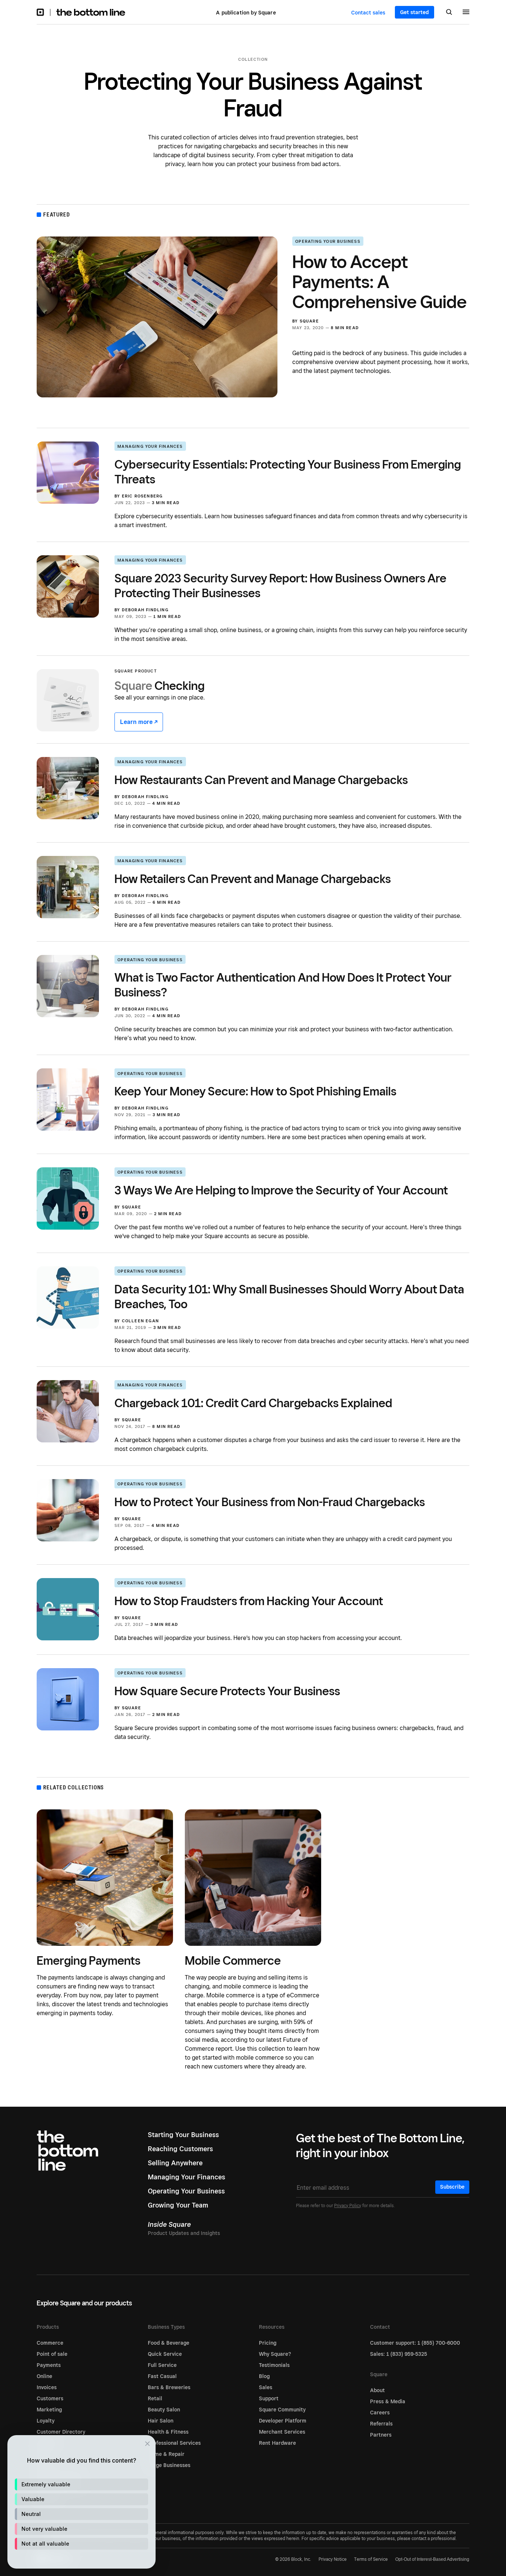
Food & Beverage (169, 2343)
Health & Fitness (168, 2432)
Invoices (47, 2387)
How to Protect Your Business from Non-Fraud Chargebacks (270, 1502)
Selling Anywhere (175, 2163)
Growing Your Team (178, 2205)
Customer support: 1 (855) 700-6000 (415, 2343)
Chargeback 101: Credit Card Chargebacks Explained (253, 1403)
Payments (49, 2365)
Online (44, 2376)
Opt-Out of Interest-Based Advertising (432, 2559)
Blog (264, 2376)
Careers (380, 2413)
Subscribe (452, 2187)
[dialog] (81, 2502)
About (377, 2390)
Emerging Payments (89, 1960)
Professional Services (174, 2443)
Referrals (381, 2424)
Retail (155, 2398)
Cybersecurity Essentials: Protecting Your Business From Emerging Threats (288, 472)
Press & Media (388, 2401)
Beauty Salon (164, 2410)
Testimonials (274, 2365)
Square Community (282, 2410)
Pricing (268, 2343)
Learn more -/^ (139, 722)
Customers (50, 2398)
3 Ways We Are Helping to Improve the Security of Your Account (281, 1190)
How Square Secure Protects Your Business (227, 1691)
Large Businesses (169, 2465)
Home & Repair (166, 2454)
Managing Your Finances (150, 446)
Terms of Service (371, 2559)
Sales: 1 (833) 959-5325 (399, 2354)
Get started (415, 12)
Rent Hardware (277, 2443)
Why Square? (275, 2354)
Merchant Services (282, 2432)
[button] (81, 2484)
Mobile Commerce (233, 1960)
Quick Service (165, 2354)
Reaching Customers (180, 2149)
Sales (266, 2387)
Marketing (49, 2410)
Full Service (162, 2365)
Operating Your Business (328, 241)
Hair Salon (161, 2421)
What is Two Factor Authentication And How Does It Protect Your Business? (283, 985)
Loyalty (46, 2421)
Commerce (50, 2343)
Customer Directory (61, 2432)
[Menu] (466, 13)
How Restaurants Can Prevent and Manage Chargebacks (261, 780)
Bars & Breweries (169, 2387)
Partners (381, 2435)
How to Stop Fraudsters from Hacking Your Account (249, 1601)
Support (269, 2398)
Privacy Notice (333, 2559)
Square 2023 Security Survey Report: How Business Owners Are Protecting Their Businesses (280, 585)
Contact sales (368, 13)
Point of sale (52, 2354)
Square (309, 321)
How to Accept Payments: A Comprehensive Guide (379, 282)
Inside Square (169, 2224)
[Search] (449, 13)
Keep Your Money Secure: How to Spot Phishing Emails (255, 1091)
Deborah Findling (145, 610)
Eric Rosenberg (142, 496)
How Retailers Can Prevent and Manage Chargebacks (253, 879)
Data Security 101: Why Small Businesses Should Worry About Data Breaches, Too (289, 1296)
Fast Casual (162, 2376)
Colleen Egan (140, 1321)
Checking (159, 685)
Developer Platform (283, 2421)
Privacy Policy (348, 2205)
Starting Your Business (183, 2135)
